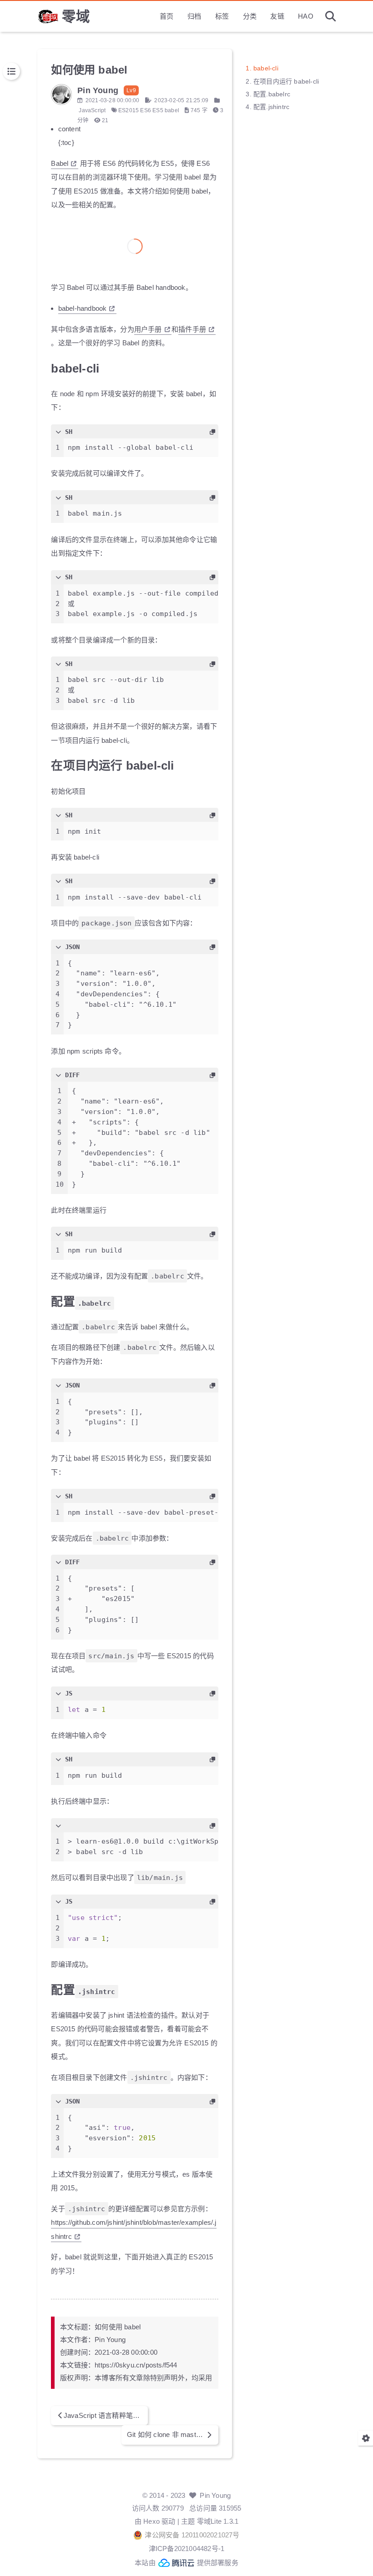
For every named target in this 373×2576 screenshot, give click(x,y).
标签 (222, 16)
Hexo (151, 2521)
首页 (166, 16)
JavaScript (92, 110)
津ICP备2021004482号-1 (187, 2549)
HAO (306, 16)
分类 (250, 16)
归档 (194, 16)
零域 (76, 16)
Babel (60, 163)
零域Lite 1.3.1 (218, 2521)
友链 (277, 16)
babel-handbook (83, 308)
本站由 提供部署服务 (186, 2563)
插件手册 (192, 329)
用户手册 (148, 329)
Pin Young (215, 2495)
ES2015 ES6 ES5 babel (149, 110)
